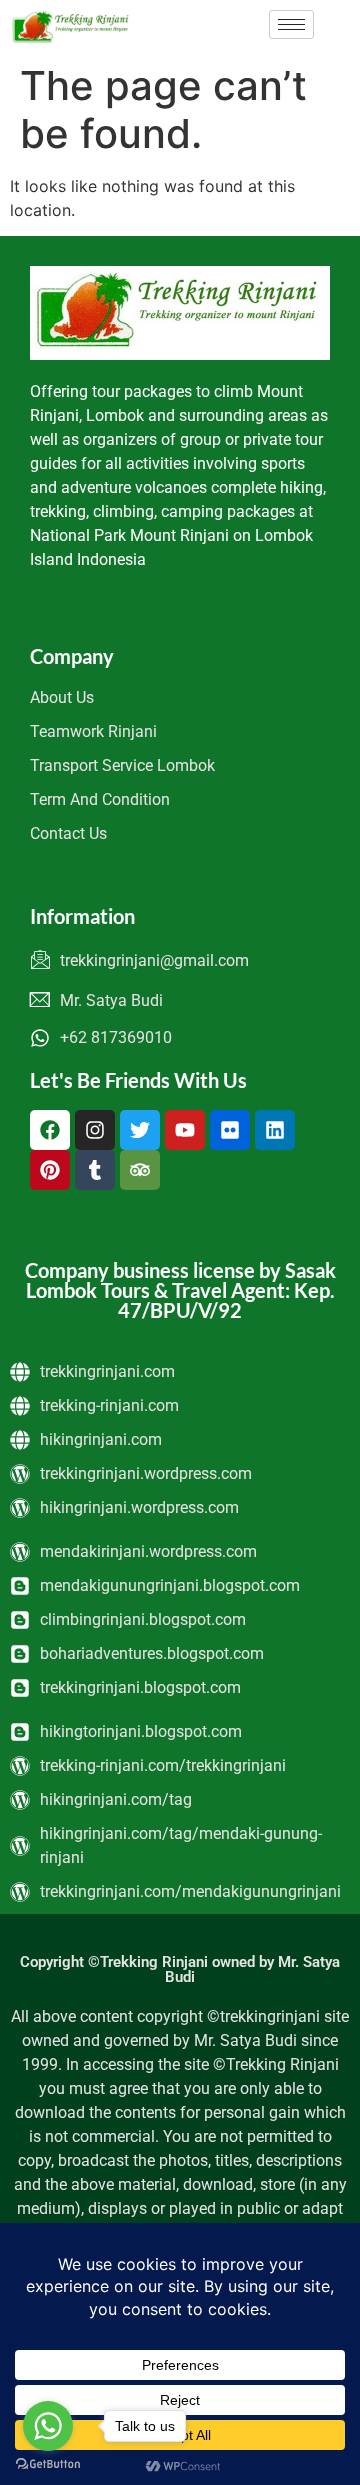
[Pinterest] (50, 1170)
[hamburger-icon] (291, 24)
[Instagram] (95, 1130)
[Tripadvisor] (140, 1170)
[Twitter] (140, 1130)
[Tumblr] (95, 1170)
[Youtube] (185, 1130)
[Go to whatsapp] (48, 2426)
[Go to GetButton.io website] (48, 2464)
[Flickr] (230, 1130)
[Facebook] (50, 1130)
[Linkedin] (275, 1130)
